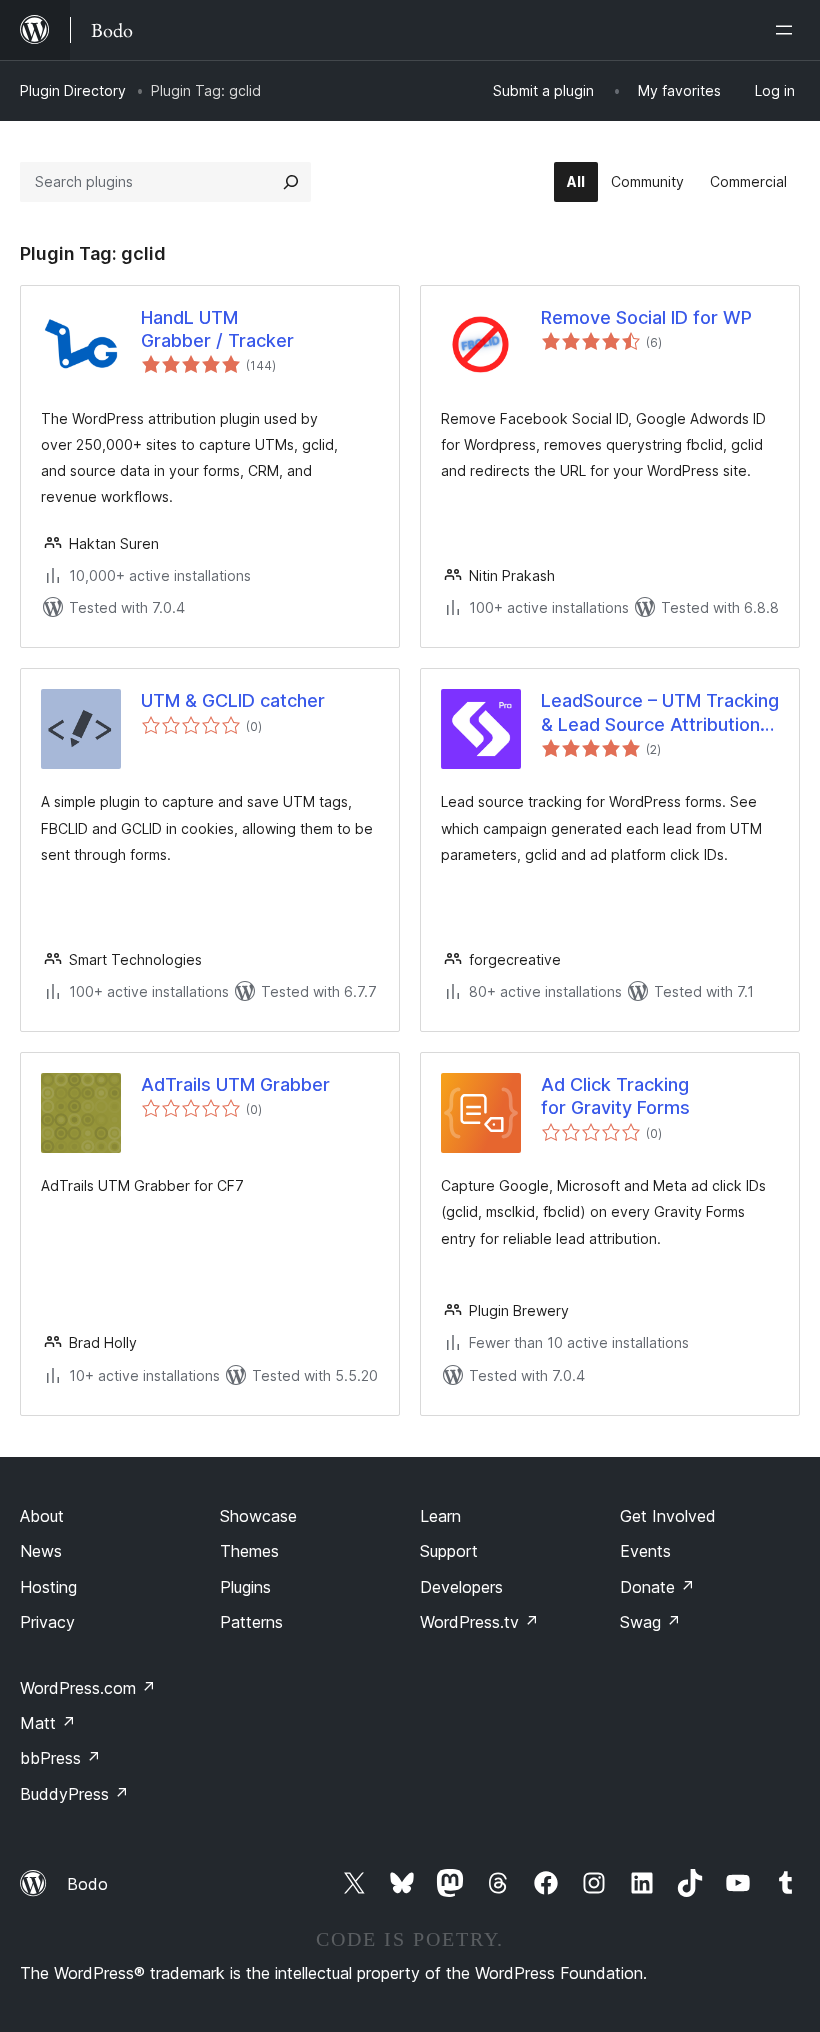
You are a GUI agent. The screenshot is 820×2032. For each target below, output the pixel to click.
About (42, 1516)
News (41, 1551)
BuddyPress (74, 1794)
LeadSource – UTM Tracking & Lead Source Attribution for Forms (660, 713)
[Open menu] (788, 30)
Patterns (251, 1622)
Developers (461, 1587)
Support (449, 1551)
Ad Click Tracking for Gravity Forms (615, 1096)
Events (645, 1551)
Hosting (48, 1587)
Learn (440, 1516)
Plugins (245, 1587)
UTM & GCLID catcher (233, 700)
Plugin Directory (73, 90)
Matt (48, 1723)
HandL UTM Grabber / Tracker (217, 329)
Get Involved (668, 1516)
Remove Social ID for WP (646, 317)
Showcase (258, 1516)
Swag (650, 1622)
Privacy (47, 1622)
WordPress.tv (479, 1622)
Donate (657, 1587)
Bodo (87, 1884)
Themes (249, 1551)
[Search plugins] (291, 182)
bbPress (60, 1758)
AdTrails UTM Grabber (235, 1084)
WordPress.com (88, 1688)
